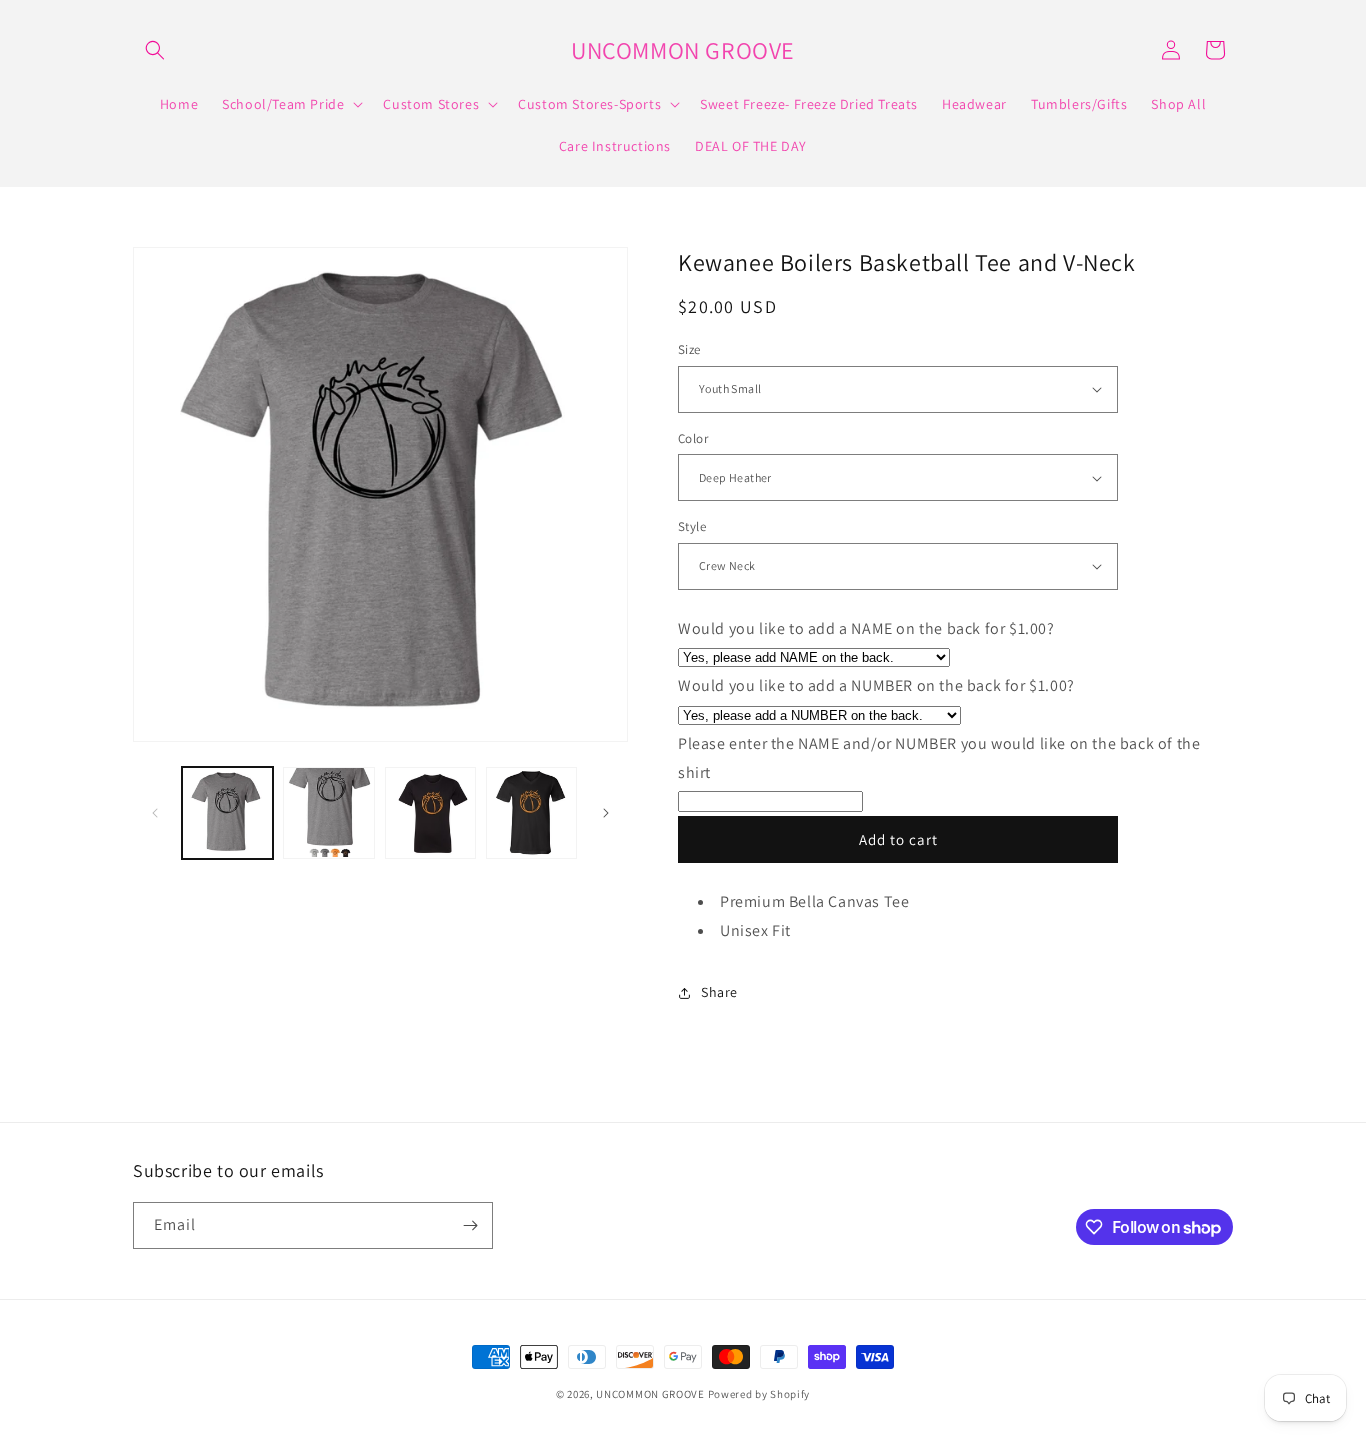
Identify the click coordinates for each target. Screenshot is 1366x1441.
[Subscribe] (470, 1225)
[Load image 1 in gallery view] (227, 812)
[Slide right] (606, 813)
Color (693, 438)
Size (689, 349)
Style (692, 526)
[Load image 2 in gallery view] (328, 812)
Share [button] (719, 992)
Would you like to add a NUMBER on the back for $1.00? (876, 685)
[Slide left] (155, 813)
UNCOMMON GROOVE (650, 1394)
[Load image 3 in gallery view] (430, 812)
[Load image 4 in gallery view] (531, 812)
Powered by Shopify (759, 1394)
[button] (155, 50)
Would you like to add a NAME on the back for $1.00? (866, 628)
